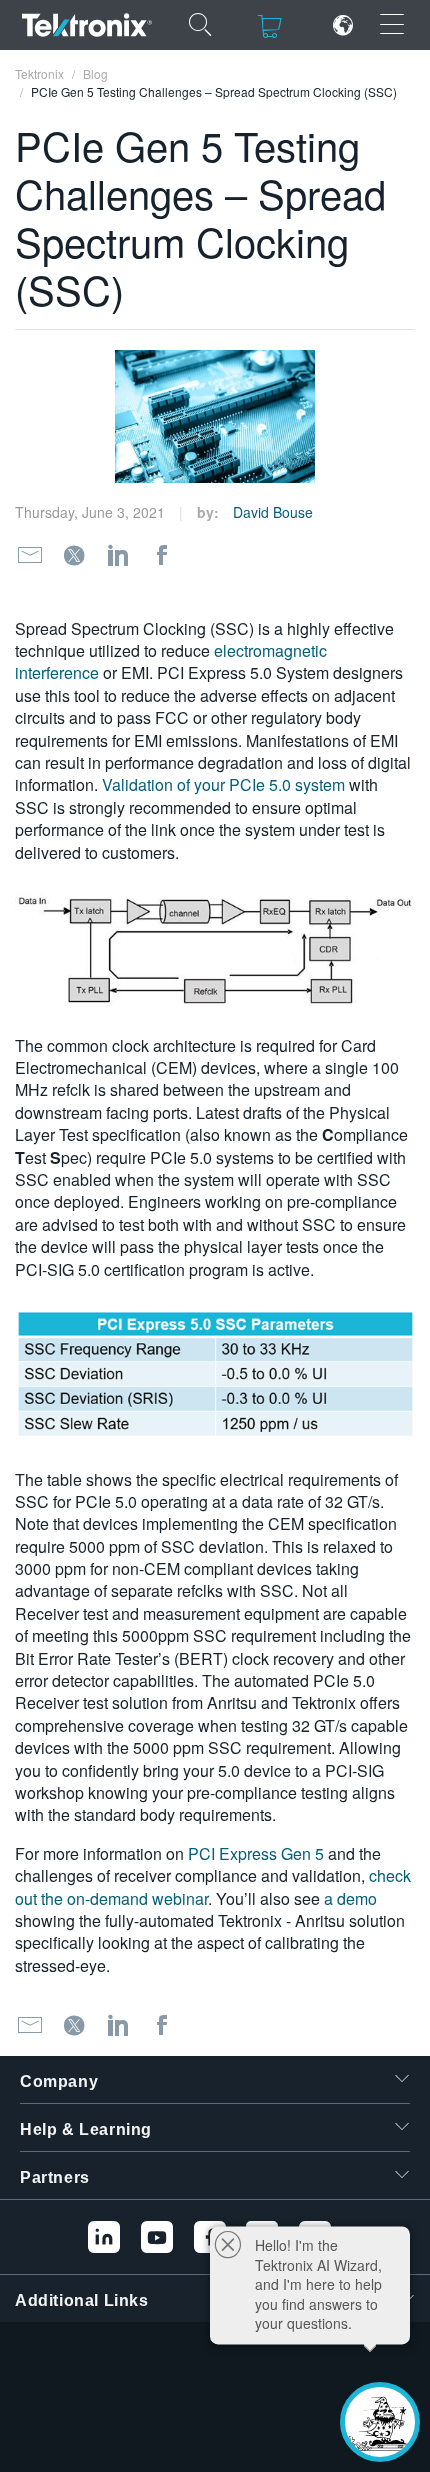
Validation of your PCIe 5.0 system (223, 784)
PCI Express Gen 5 (256, 1853)
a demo (350, 1898)
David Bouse (273, 512)
